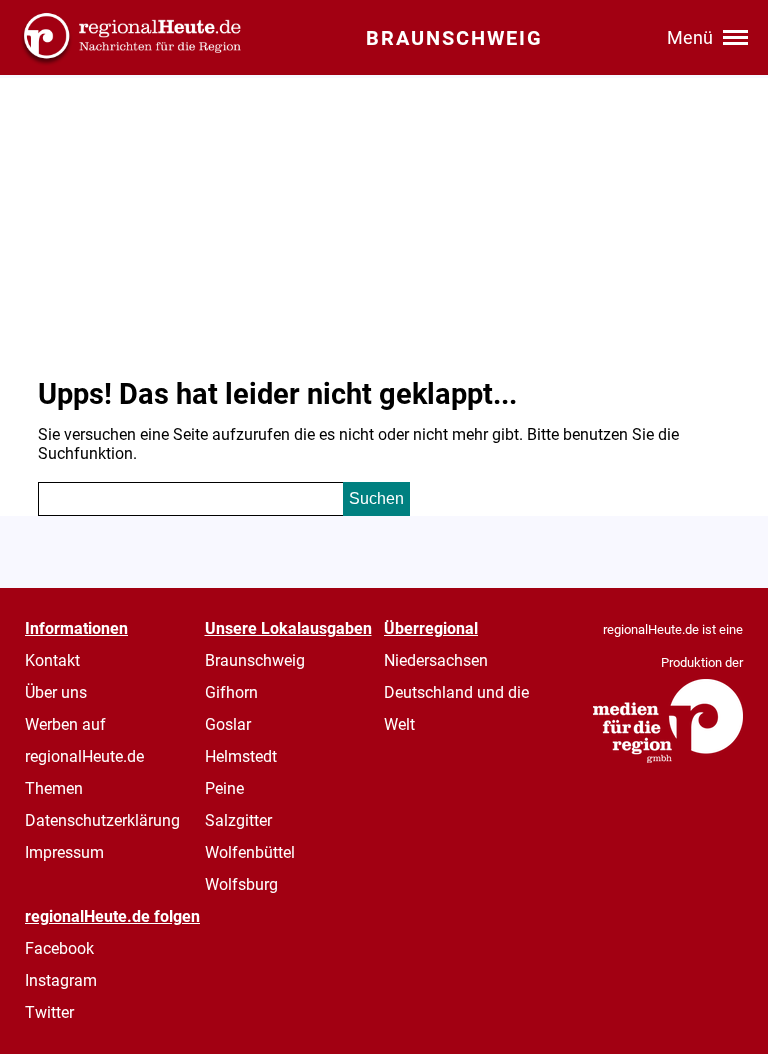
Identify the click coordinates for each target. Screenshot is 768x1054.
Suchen (376, 498)
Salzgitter (238, 820)
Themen (54, 788)
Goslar (228, 724)
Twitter (49, 1012)
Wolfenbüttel (250, 852)
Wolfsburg (241, 884)
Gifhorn (231, 692)
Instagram (61, 980)
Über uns (56, 692)
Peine (224, 788)
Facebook (59, 948)
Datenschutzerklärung (102, 820)
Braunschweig (255, 660)
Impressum (64, 852)
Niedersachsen (436, 660)
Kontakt (52, 660)
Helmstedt (241, 756)
